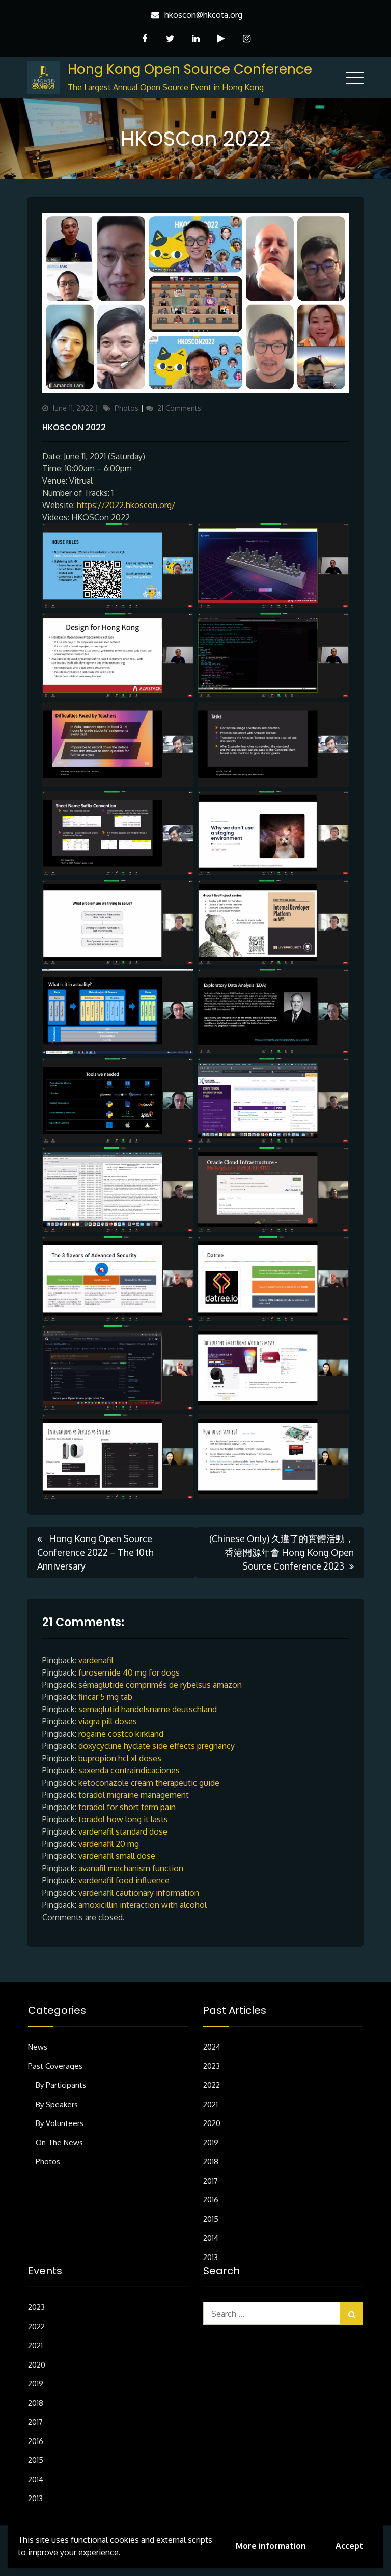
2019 (211, 2143)
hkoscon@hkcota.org (203, 15)
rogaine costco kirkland (121, 1734)
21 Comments (179, 408)
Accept (350, 2546)
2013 (211, 2257)
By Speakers (57, 2104)
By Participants (61, 2085)
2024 (212, 2047)
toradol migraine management (134, 1795)
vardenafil (96, 1660)
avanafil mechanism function (131, 1868)
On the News (59, 2143)
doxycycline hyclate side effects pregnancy (157, 1746)
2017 (211, 2181)
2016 (211, 2200)
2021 (211, 2104)
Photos (127, 408)
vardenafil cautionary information (139, 1893)
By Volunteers (60, 2123)
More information (271, 2546)
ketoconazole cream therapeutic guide (149, 1783)
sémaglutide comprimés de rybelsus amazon (160, 1685)
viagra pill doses (108, 1721)
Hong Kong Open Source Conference (190, 69)
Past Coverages (55, 2066)
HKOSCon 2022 (74, 427)
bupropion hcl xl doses (120, 1758)
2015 (211, 2219)
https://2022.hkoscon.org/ (126, 505)
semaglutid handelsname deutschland (148, 1709)
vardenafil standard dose (123, 1831)
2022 (212, 2085)
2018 (211, 2161)
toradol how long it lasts (123, 1819)
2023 (212, 2066)
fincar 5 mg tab (105, 1697)
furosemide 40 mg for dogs (129, 1672)
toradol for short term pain (127, 1807)
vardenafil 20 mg (109, 1844)
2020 (212, 2123)
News (38, 2047)
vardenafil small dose (117, 1856)
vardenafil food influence (124, 1880)
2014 (211, 2238)
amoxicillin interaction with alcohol (143, 1905)
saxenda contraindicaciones (129, 1770)
